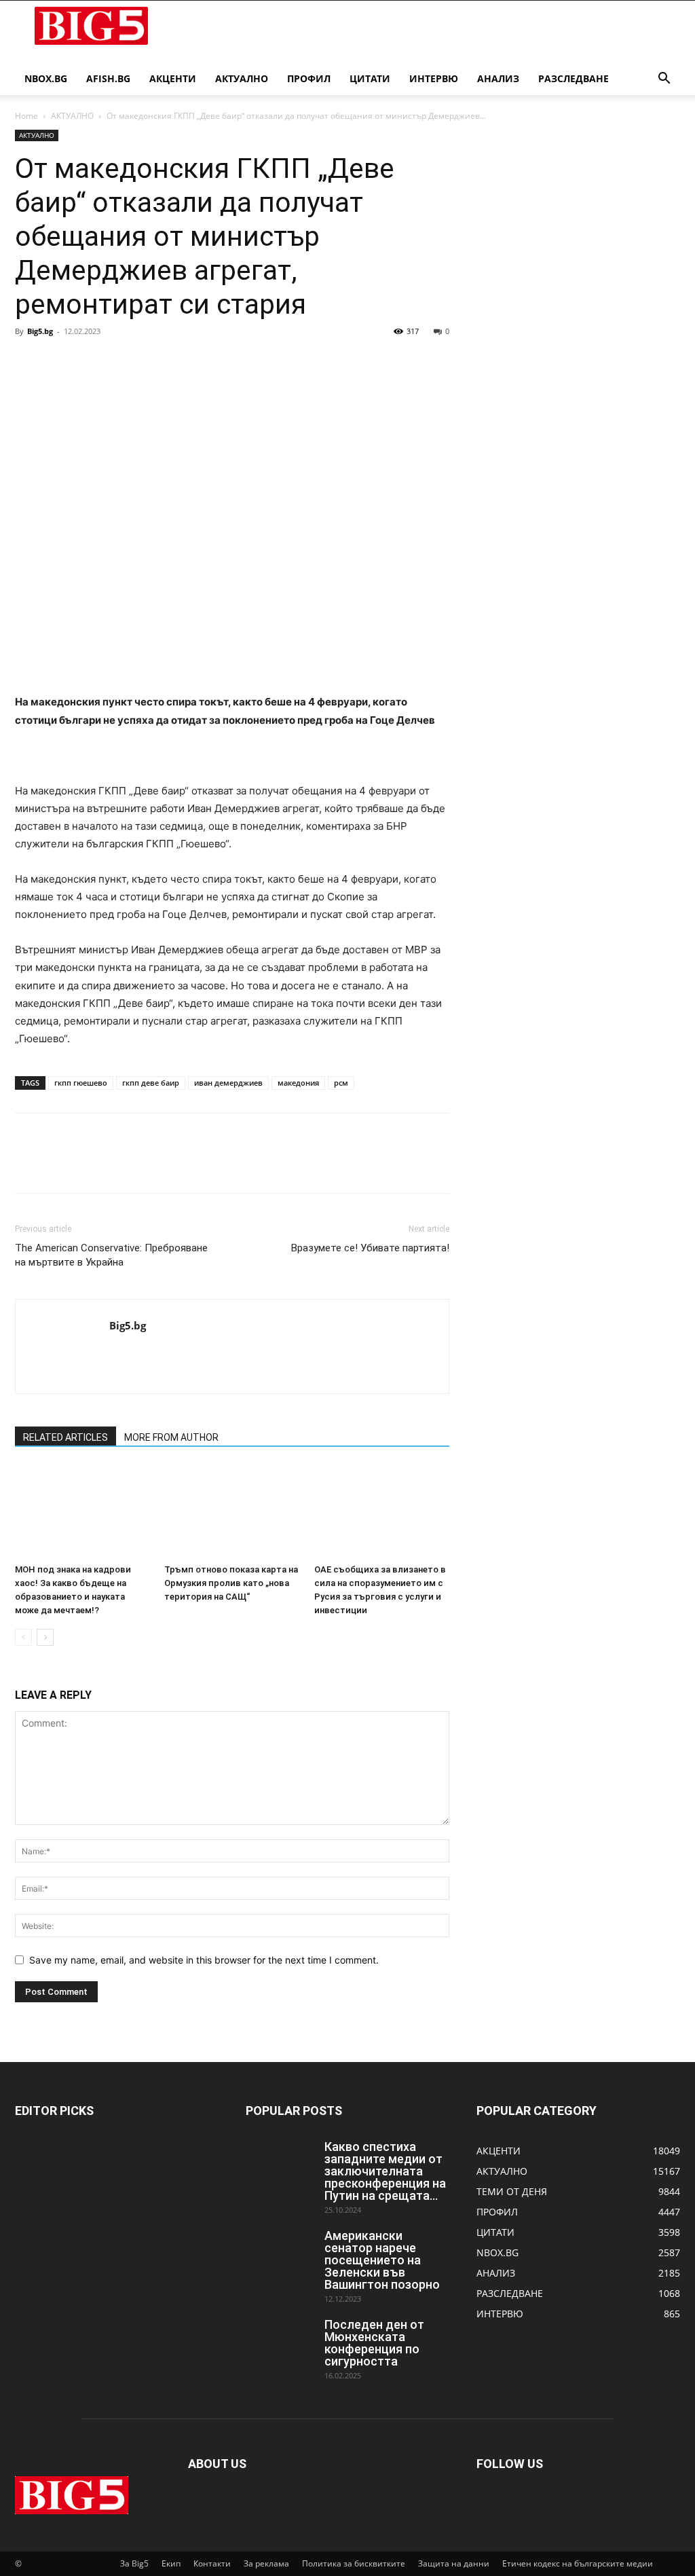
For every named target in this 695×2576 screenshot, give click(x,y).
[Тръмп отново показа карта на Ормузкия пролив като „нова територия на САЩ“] (232, 1512)
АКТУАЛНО (242, 78)
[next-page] (45, 1637)
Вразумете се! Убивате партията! (370, 1248)
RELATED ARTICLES (65, 1437)
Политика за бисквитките (354, 2563)
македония (298, 1083)
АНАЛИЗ (498, 78)
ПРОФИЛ (309, 78)
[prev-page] (23, 1637)
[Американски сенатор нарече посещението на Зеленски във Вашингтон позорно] (280, 2253)
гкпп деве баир (151, 1083)
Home (26, 116)
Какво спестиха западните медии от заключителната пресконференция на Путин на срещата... (385, 2171)
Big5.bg (40, 331)
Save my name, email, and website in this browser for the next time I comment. (204, 1960)
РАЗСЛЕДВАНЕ (574, 78)
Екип (171, 2563)
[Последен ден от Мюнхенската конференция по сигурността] (280, 2342)
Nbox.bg (46, 78)
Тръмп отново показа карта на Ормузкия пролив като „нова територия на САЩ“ (231, 1583)
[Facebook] (29, 362)
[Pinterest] (91, 362)
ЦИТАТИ (370, 78)
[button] (664, 80)
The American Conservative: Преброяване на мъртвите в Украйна (111, 1255)
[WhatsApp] (122, 362)
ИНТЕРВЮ (434, 78)
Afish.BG (108, 78)
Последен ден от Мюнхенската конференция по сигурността (374, 2343)
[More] (154, 362)
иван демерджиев (228, 1083)
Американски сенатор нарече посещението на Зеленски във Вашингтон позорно (382, 2260)
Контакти (212, 2563)
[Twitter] (60, 362)
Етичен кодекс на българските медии (578, 2563)
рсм (341, 1083)
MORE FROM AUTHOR (171, 1437)
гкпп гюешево (81, 1083)
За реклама (266, 2563)
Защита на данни (454, 2563)
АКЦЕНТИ (173, 78)
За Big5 (134, 2563)
